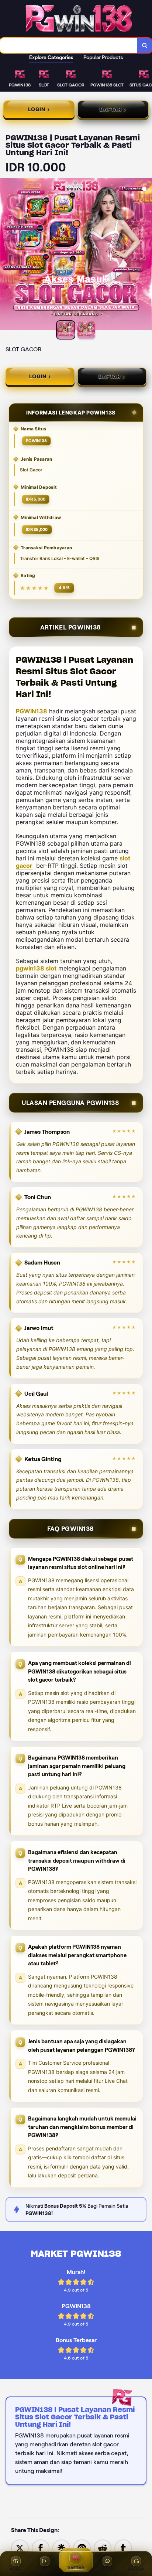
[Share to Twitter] (20, 2548)
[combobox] (69, 45)
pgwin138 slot (36, 968)
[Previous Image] (6, 255)
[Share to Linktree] (61, 2548)
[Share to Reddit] (103, 2548)
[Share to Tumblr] (123, 2548)
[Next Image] (146, 255)
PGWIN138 (32, 711)
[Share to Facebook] (41, 2548)
